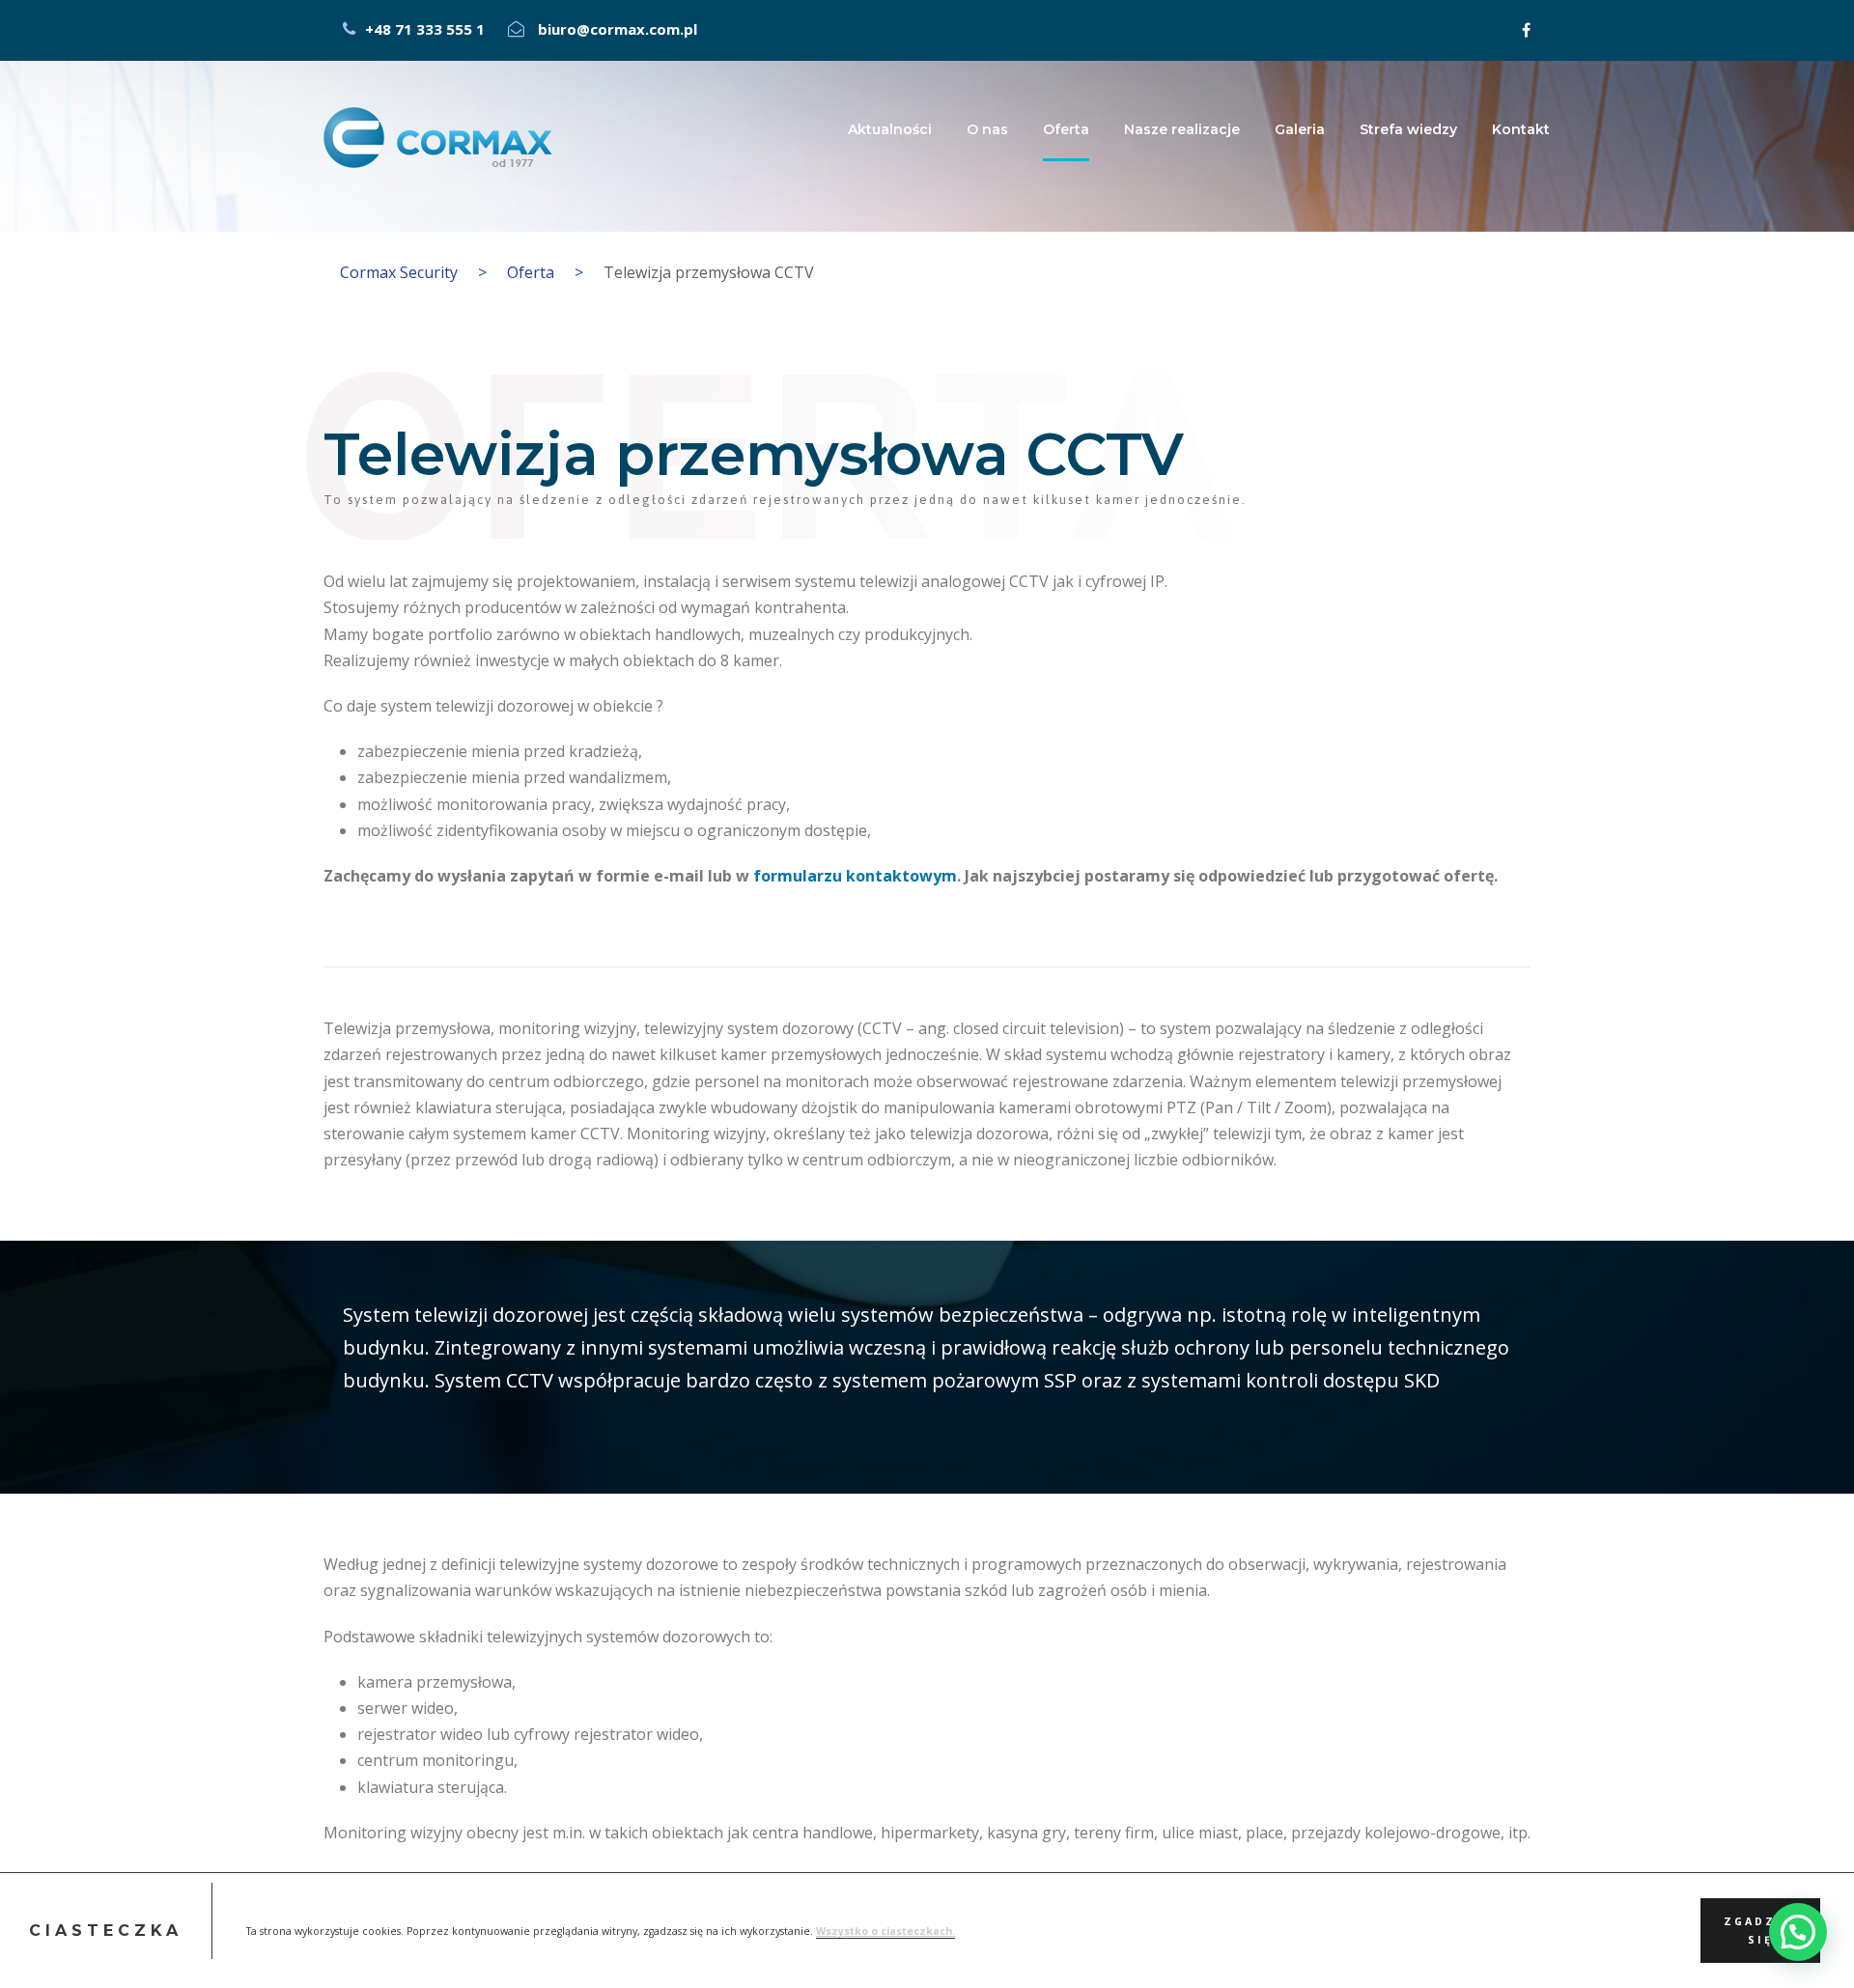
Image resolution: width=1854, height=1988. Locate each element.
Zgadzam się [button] (1761, 1930)
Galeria (1300, 129)
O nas (987, 129)
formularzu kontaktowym (855, 876)
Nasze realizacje (1182, 129)
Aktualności (890, 129)
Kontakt (1521, 129)
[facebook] (1526, 30)
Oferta (1066, 129)
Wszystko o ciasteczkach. (885, 1930)
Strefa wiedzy (1408, 129)
